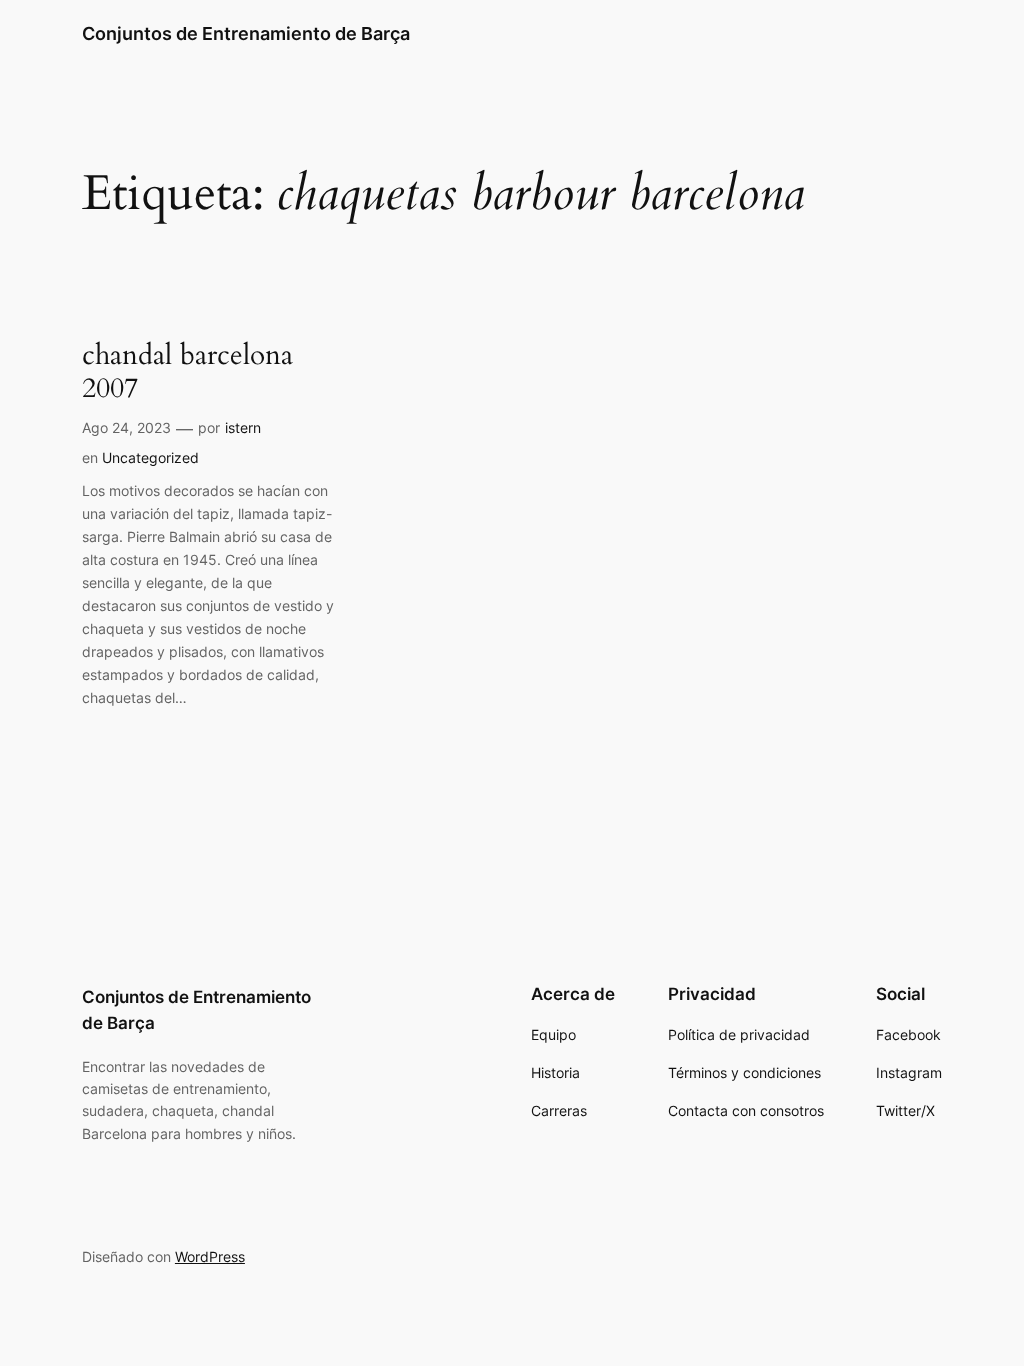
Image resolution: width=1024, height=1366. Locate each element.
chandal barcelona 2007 (187, 372)
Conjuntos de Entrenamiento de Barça (246, 33)
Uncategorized (150, 457)
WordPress (210, 1256)
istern (243, 427)
